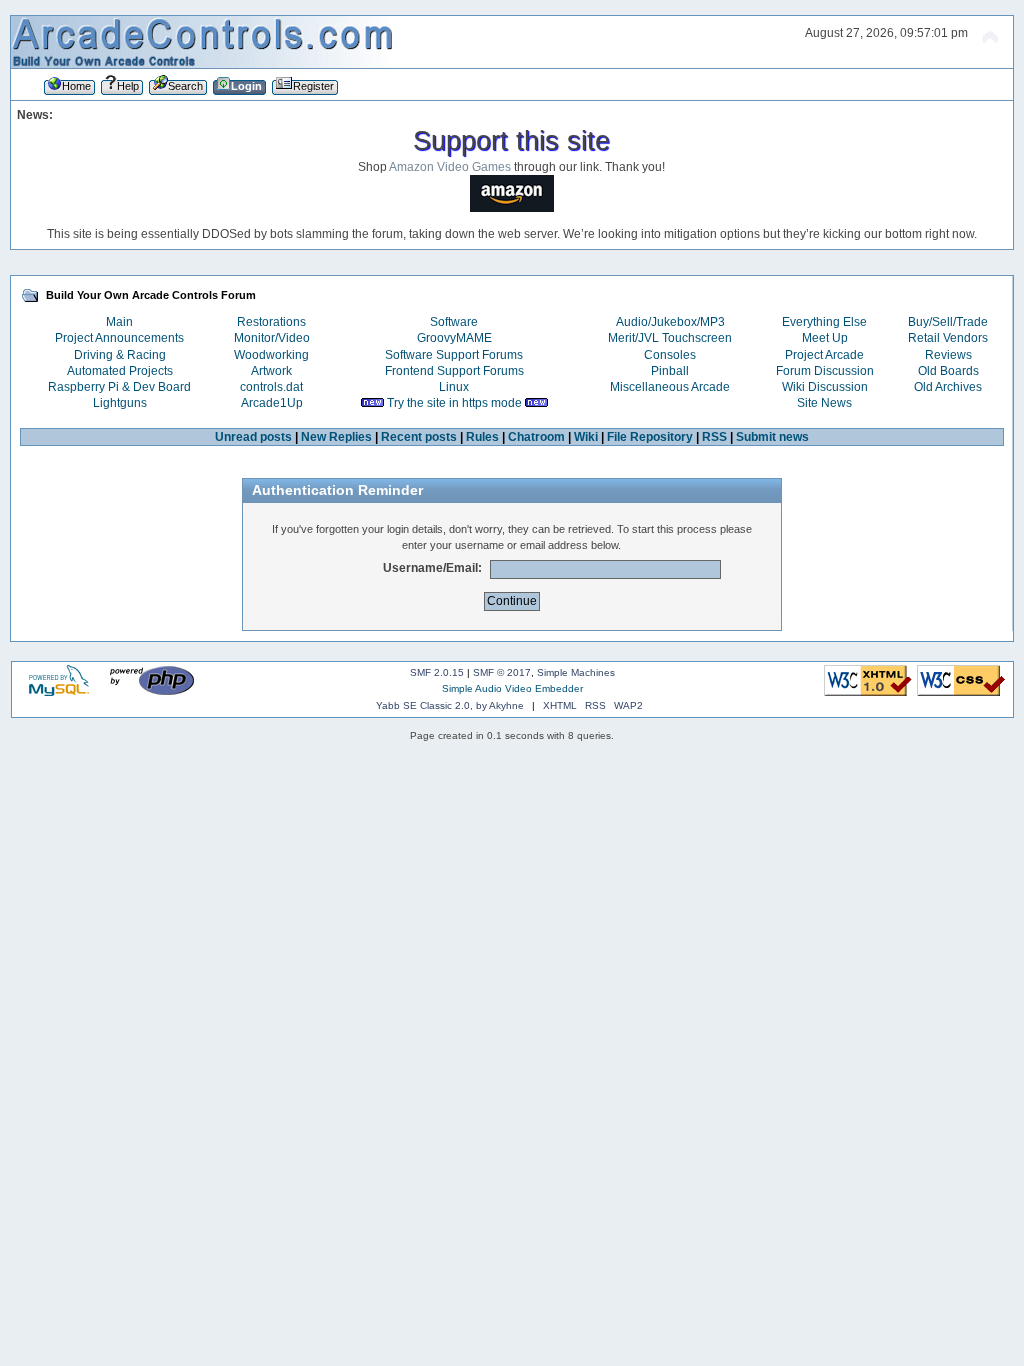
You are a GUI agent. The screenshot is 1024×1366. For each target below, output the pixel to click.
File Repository (650, 437)
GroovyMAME (454, 338)
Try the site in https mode (454, 403)
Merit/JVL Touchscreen (670, 338)
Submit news (772, 437)
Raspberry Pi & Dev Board (119, 387)
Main (119, 322)
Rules (482, 437)
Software (454, 322)
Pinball (670, 371)
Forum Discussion (825, 371)
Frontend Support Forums (454, 371)
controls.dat (271, 387)
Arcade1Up (272, 403)
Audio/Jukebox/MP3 (670, 322)
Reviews (948, 355)
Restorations (271, 322)
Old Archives (948, 387)
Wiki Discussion (825, 387)
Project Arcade (824, 355)
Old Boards (948, 371)
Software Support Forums (454, 355)
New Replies (336, 437)
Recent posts (419, 437)
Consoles (670, 355)
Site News (824, 403)
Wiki (586, 437)
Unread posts (253, 437)
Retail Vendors (948, 338)
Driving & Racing (120, 355)
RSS (714, 437)
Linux (454, 387)
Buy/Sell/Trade (948, 322)
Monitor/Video (272, 338)
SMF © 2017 (502, 672)
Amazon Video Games (450, 167)
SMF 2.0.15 (437, 672)
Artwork (271, 371)
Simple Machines (576, 672)
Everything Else (824, 322)
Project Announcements (119, 338)
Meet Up (825, 338)
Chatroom (536, 437)
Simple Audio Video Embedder (512, 688)
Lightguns (120, 403)
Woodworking (271, 355)
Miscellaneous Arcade (670, 387)
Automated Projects (120, 371)
